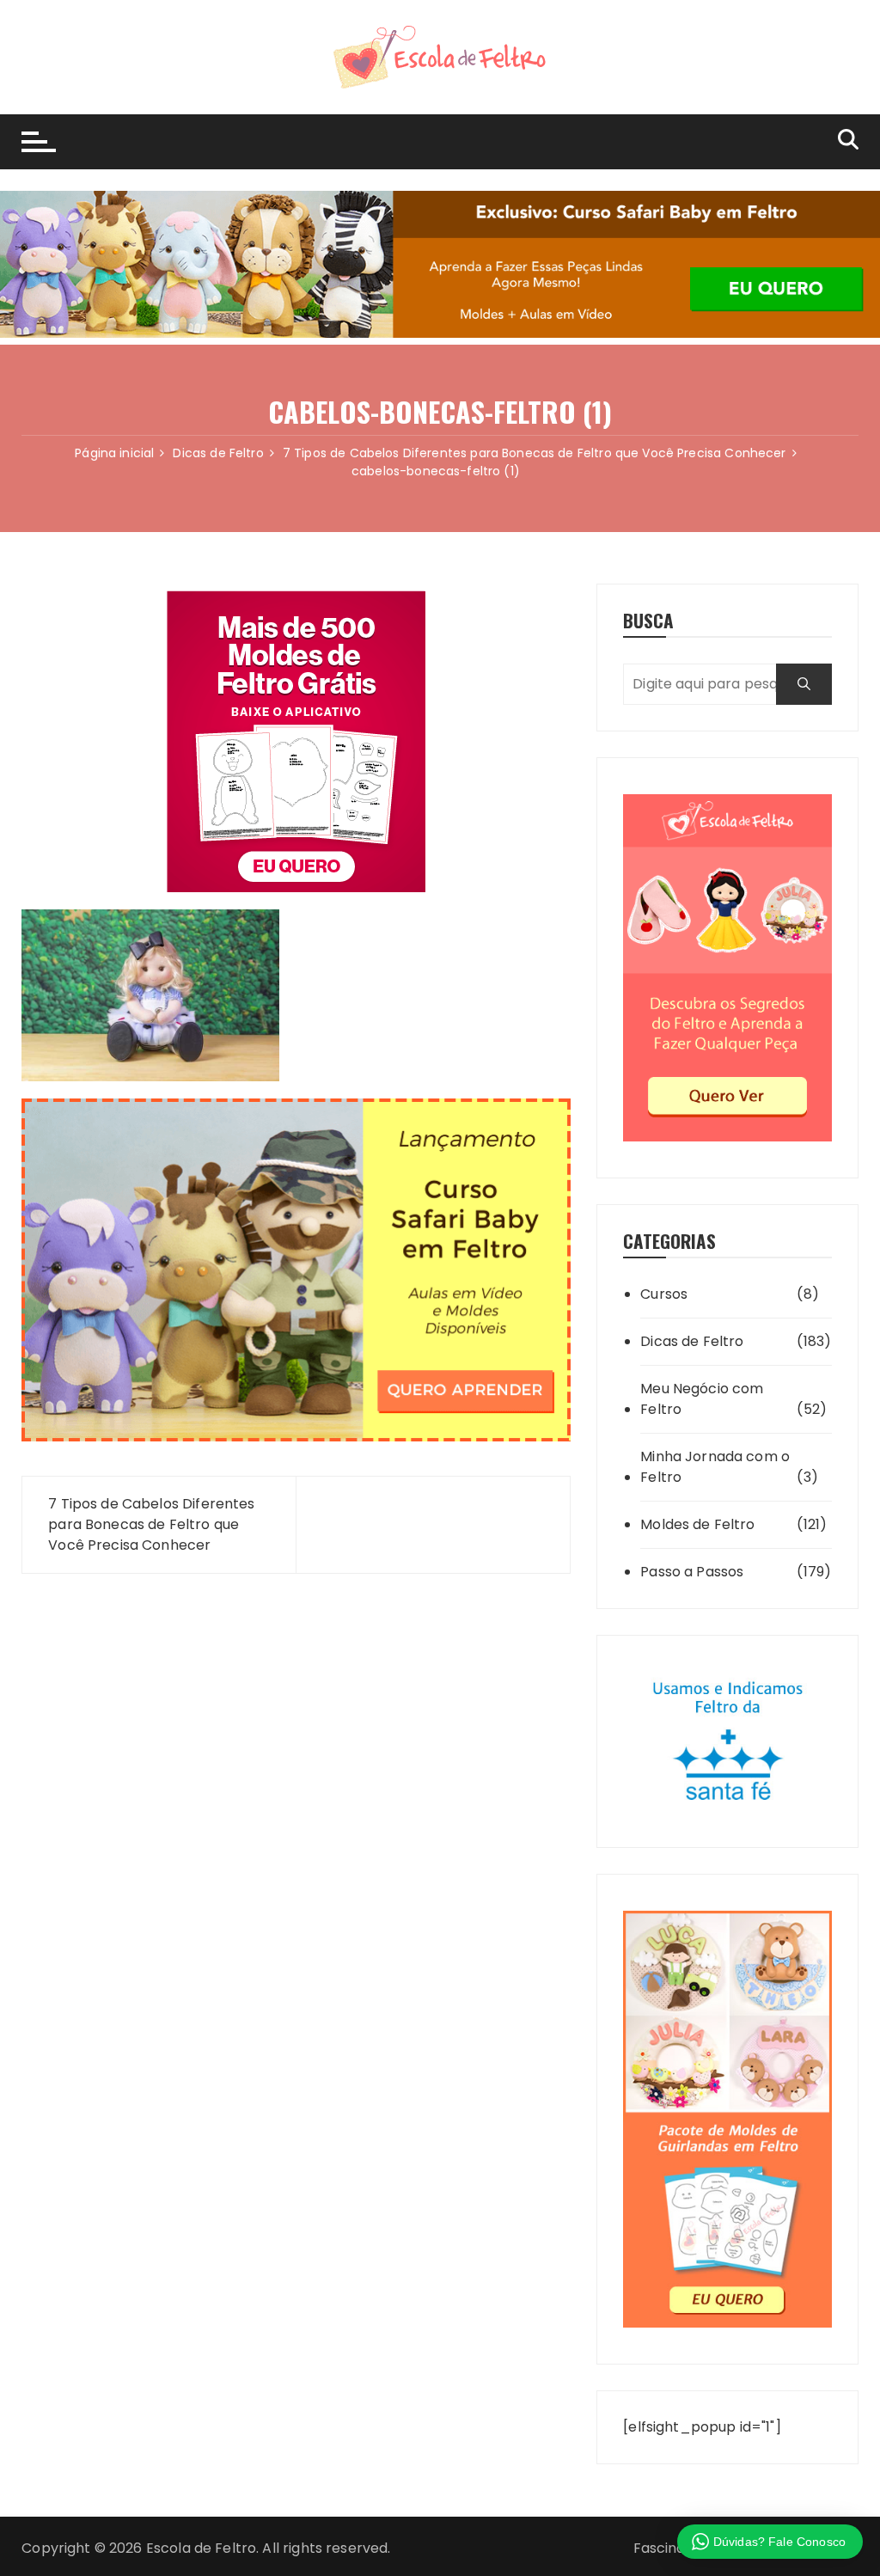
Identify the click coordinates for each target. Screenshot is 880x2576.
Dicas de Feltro (692, 1341)
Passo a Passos (692, 1572)
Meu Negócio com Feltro (702, 1399)
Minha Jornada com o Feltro (715, 1467)
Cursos (664, 1294)
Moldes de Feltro (697, 1524)
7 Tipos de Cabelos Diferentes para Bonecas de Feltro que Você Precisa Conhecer (151, 1524)
